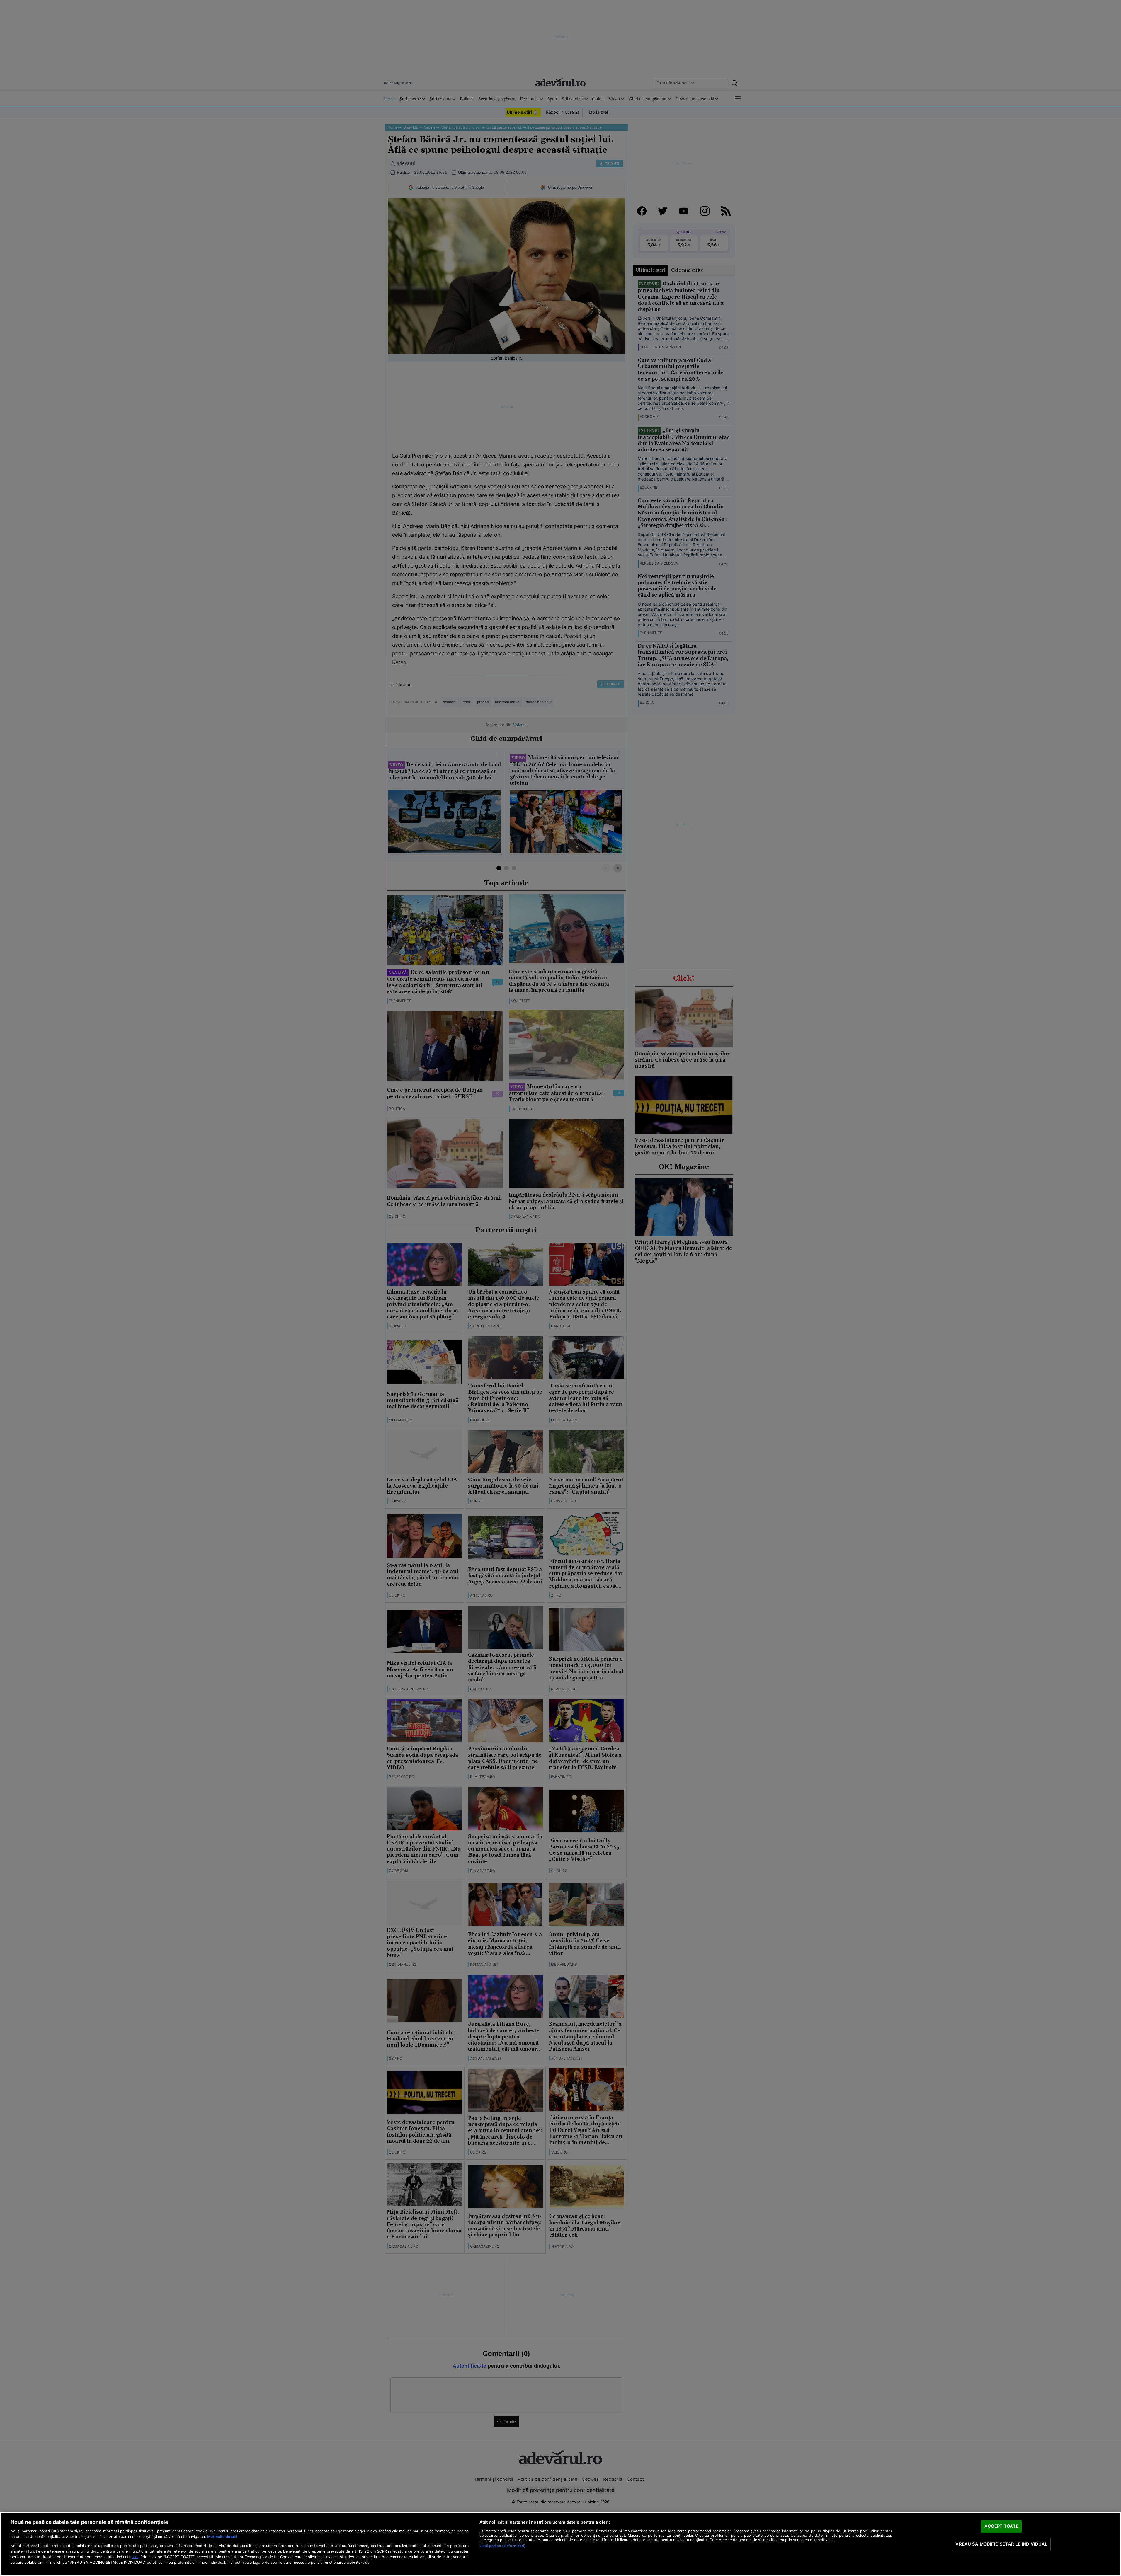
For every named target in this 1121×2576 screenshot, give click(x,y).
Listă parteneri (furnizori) (502, 2546)
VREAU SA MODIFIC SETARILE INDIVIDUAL (1001, 2544)
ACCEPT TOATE (1001, 2526)
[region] (560, 2544)
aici (135, 2557)
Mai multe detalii (222, 2537)
